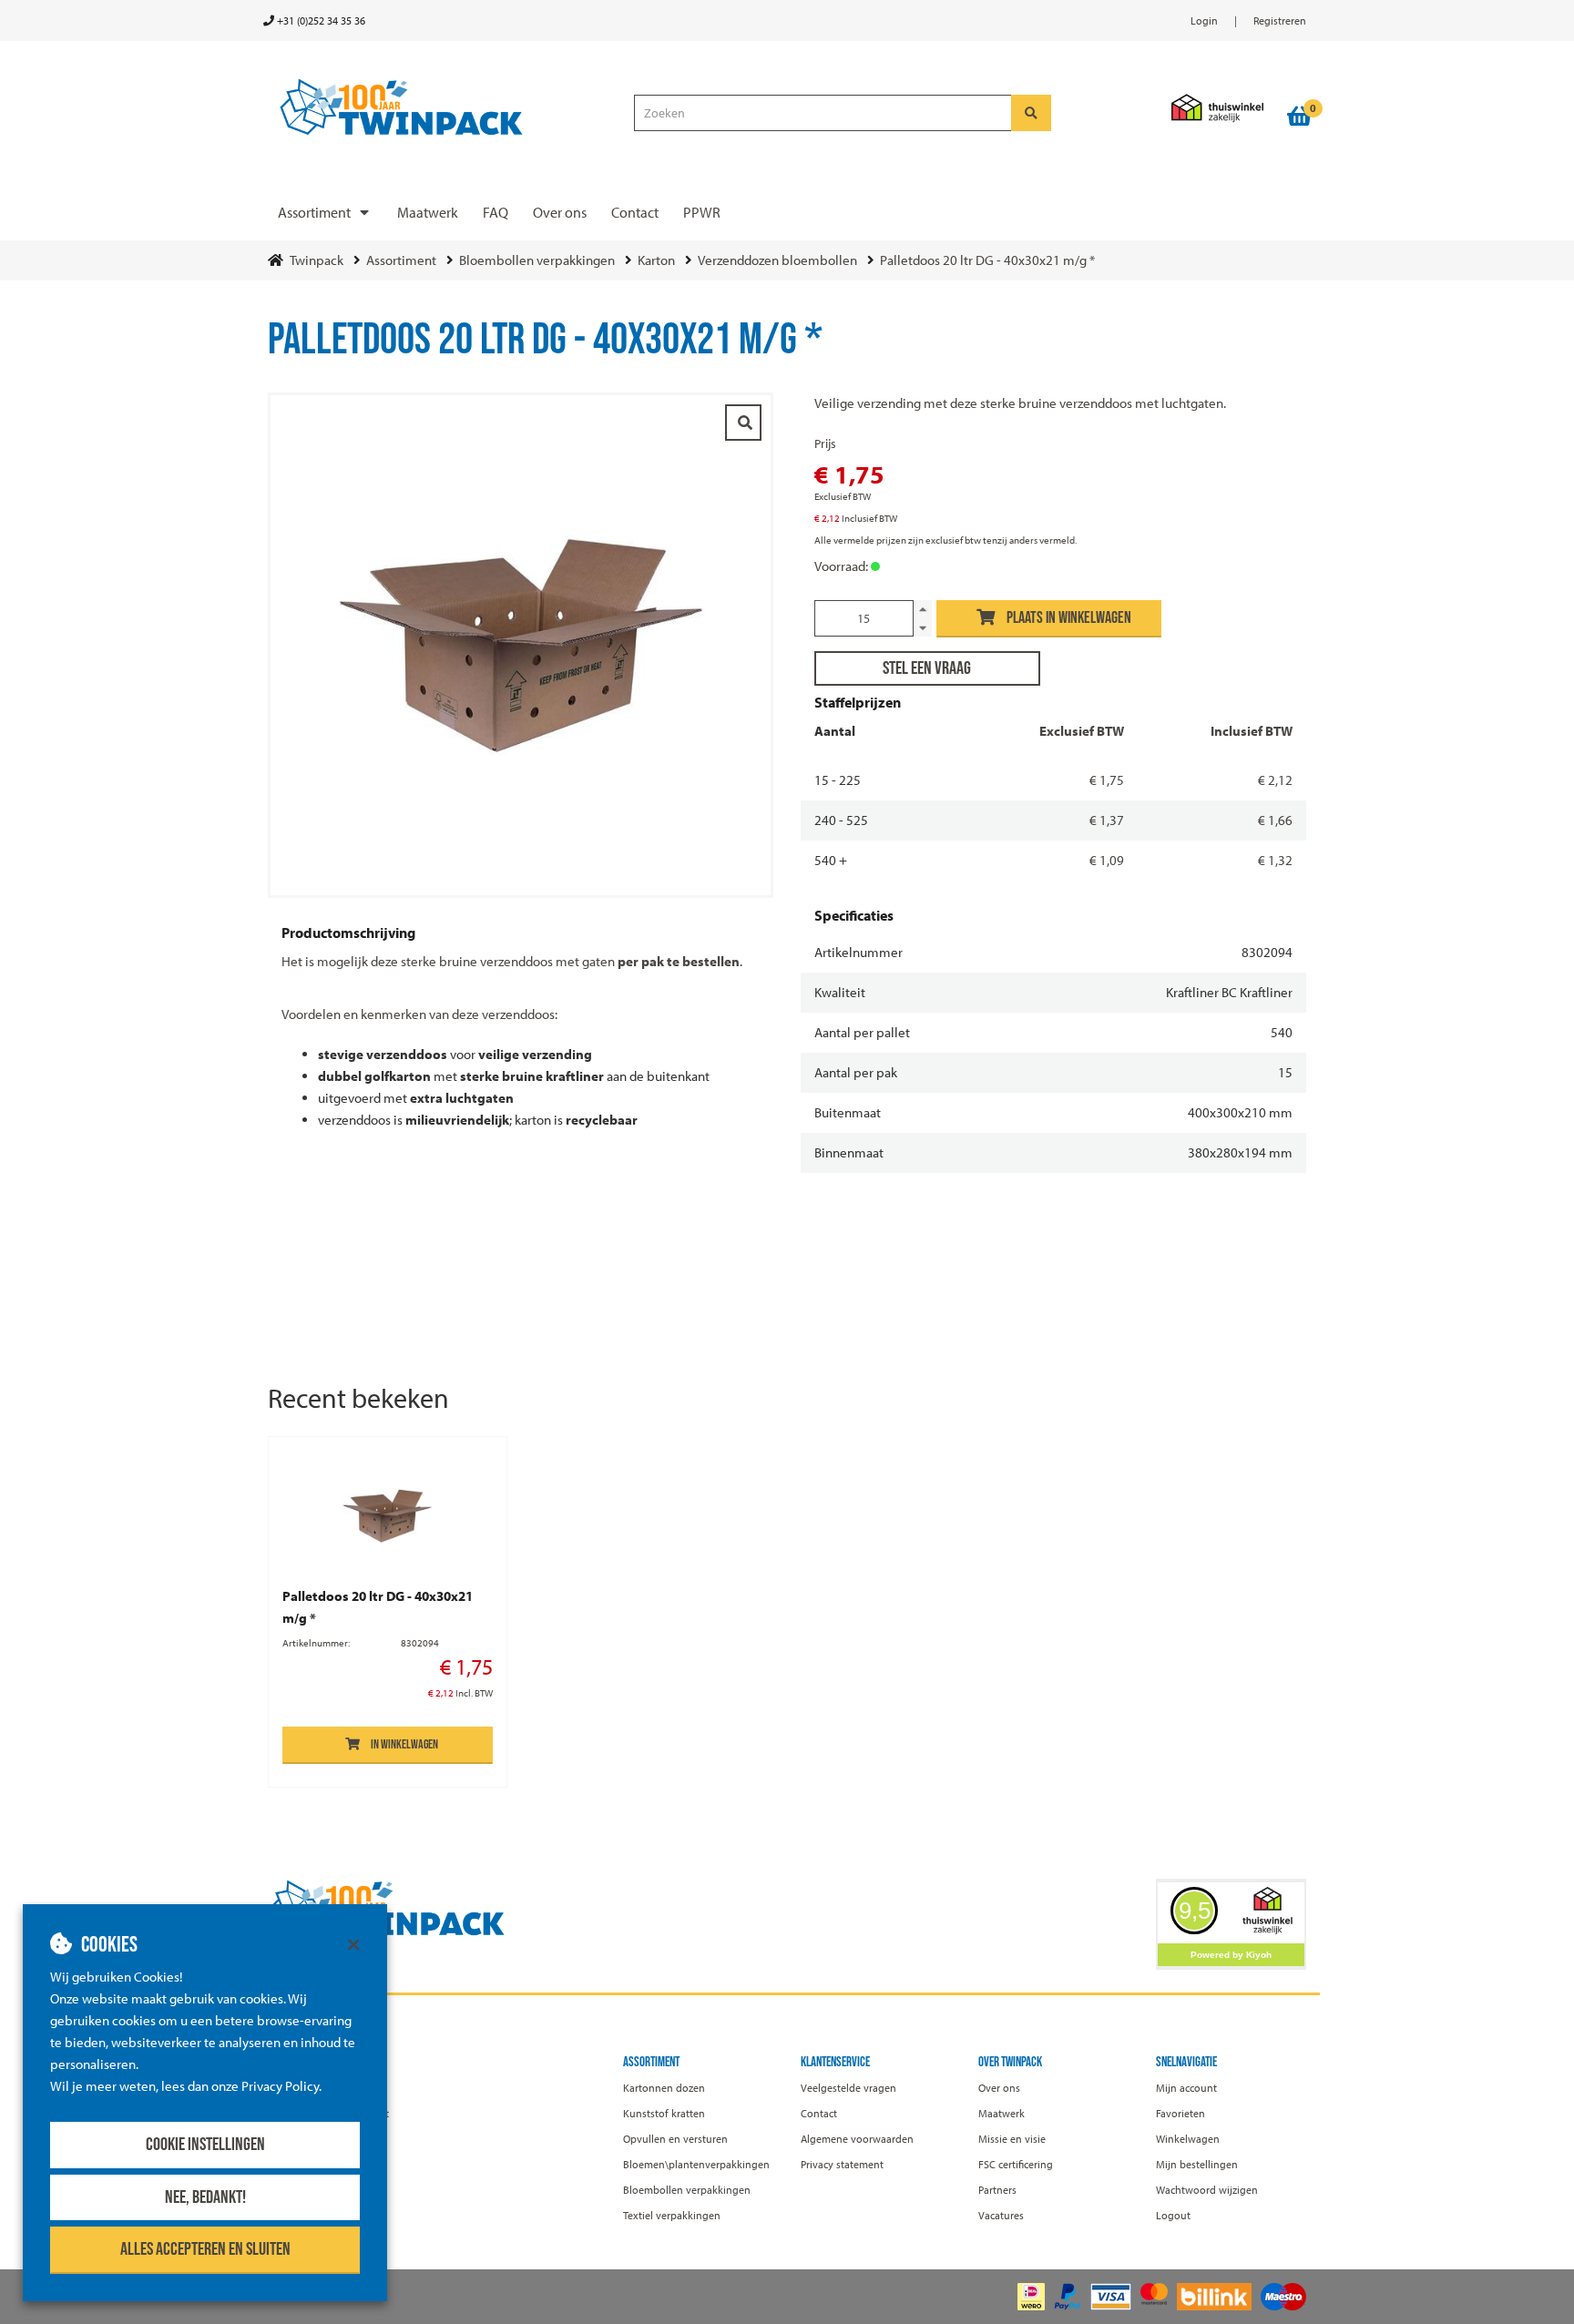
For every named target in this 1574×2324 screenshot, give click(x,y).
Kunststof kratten (664, 2113)
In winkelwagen (404, 1744)
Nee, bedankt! (205, 2197)
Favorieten (1180, 2113)
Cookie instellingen (205, 2145)
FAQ (496, 212)
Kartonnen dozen (664, 2088)
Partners (997, 2190)
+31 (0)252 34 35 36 (320, 20)
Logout (1173, 2215)
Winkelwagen (1188, 2139)
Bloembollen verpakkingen (687, 2190)
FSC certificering (1016, 2164)
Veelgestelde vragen (848, 2088)
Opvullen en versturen (675, 2139)
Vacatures (1001, 2215)
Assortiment (314, 212)
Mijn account (1186, 2088)
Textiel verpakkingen (672, 2215)
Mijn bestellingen (1197, 2164)
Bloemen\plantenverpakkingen (696, 2164)
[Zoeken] (1031, 113)
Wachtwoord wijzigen (1207, 2190)
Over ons (560, 212)
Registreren (1280, 20)
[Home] (443, 108)
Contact (635, 212)
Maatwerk (428, 212)
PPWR (702, 212)
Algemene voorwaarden (857, 2139)
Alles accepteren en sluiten (205, 2249)
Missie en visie (1012, 2139)
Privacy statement (842, 2164)
